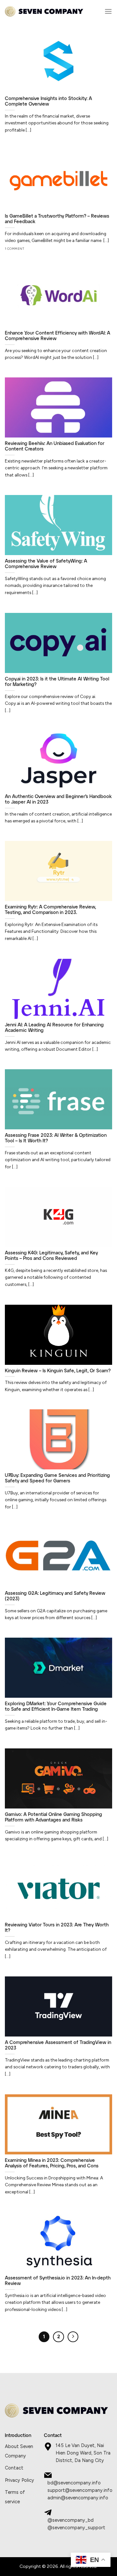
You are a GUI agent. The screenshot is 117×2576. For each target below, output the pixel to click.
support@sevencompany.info (80, 2490)
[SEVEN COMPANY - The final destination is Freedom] (44, 12)
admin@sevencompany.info (78, 2498)
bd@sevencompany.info (74, 2483)
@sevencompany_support (76, 2528)
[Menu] (108, 11)
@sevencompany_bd (71, 2520)
